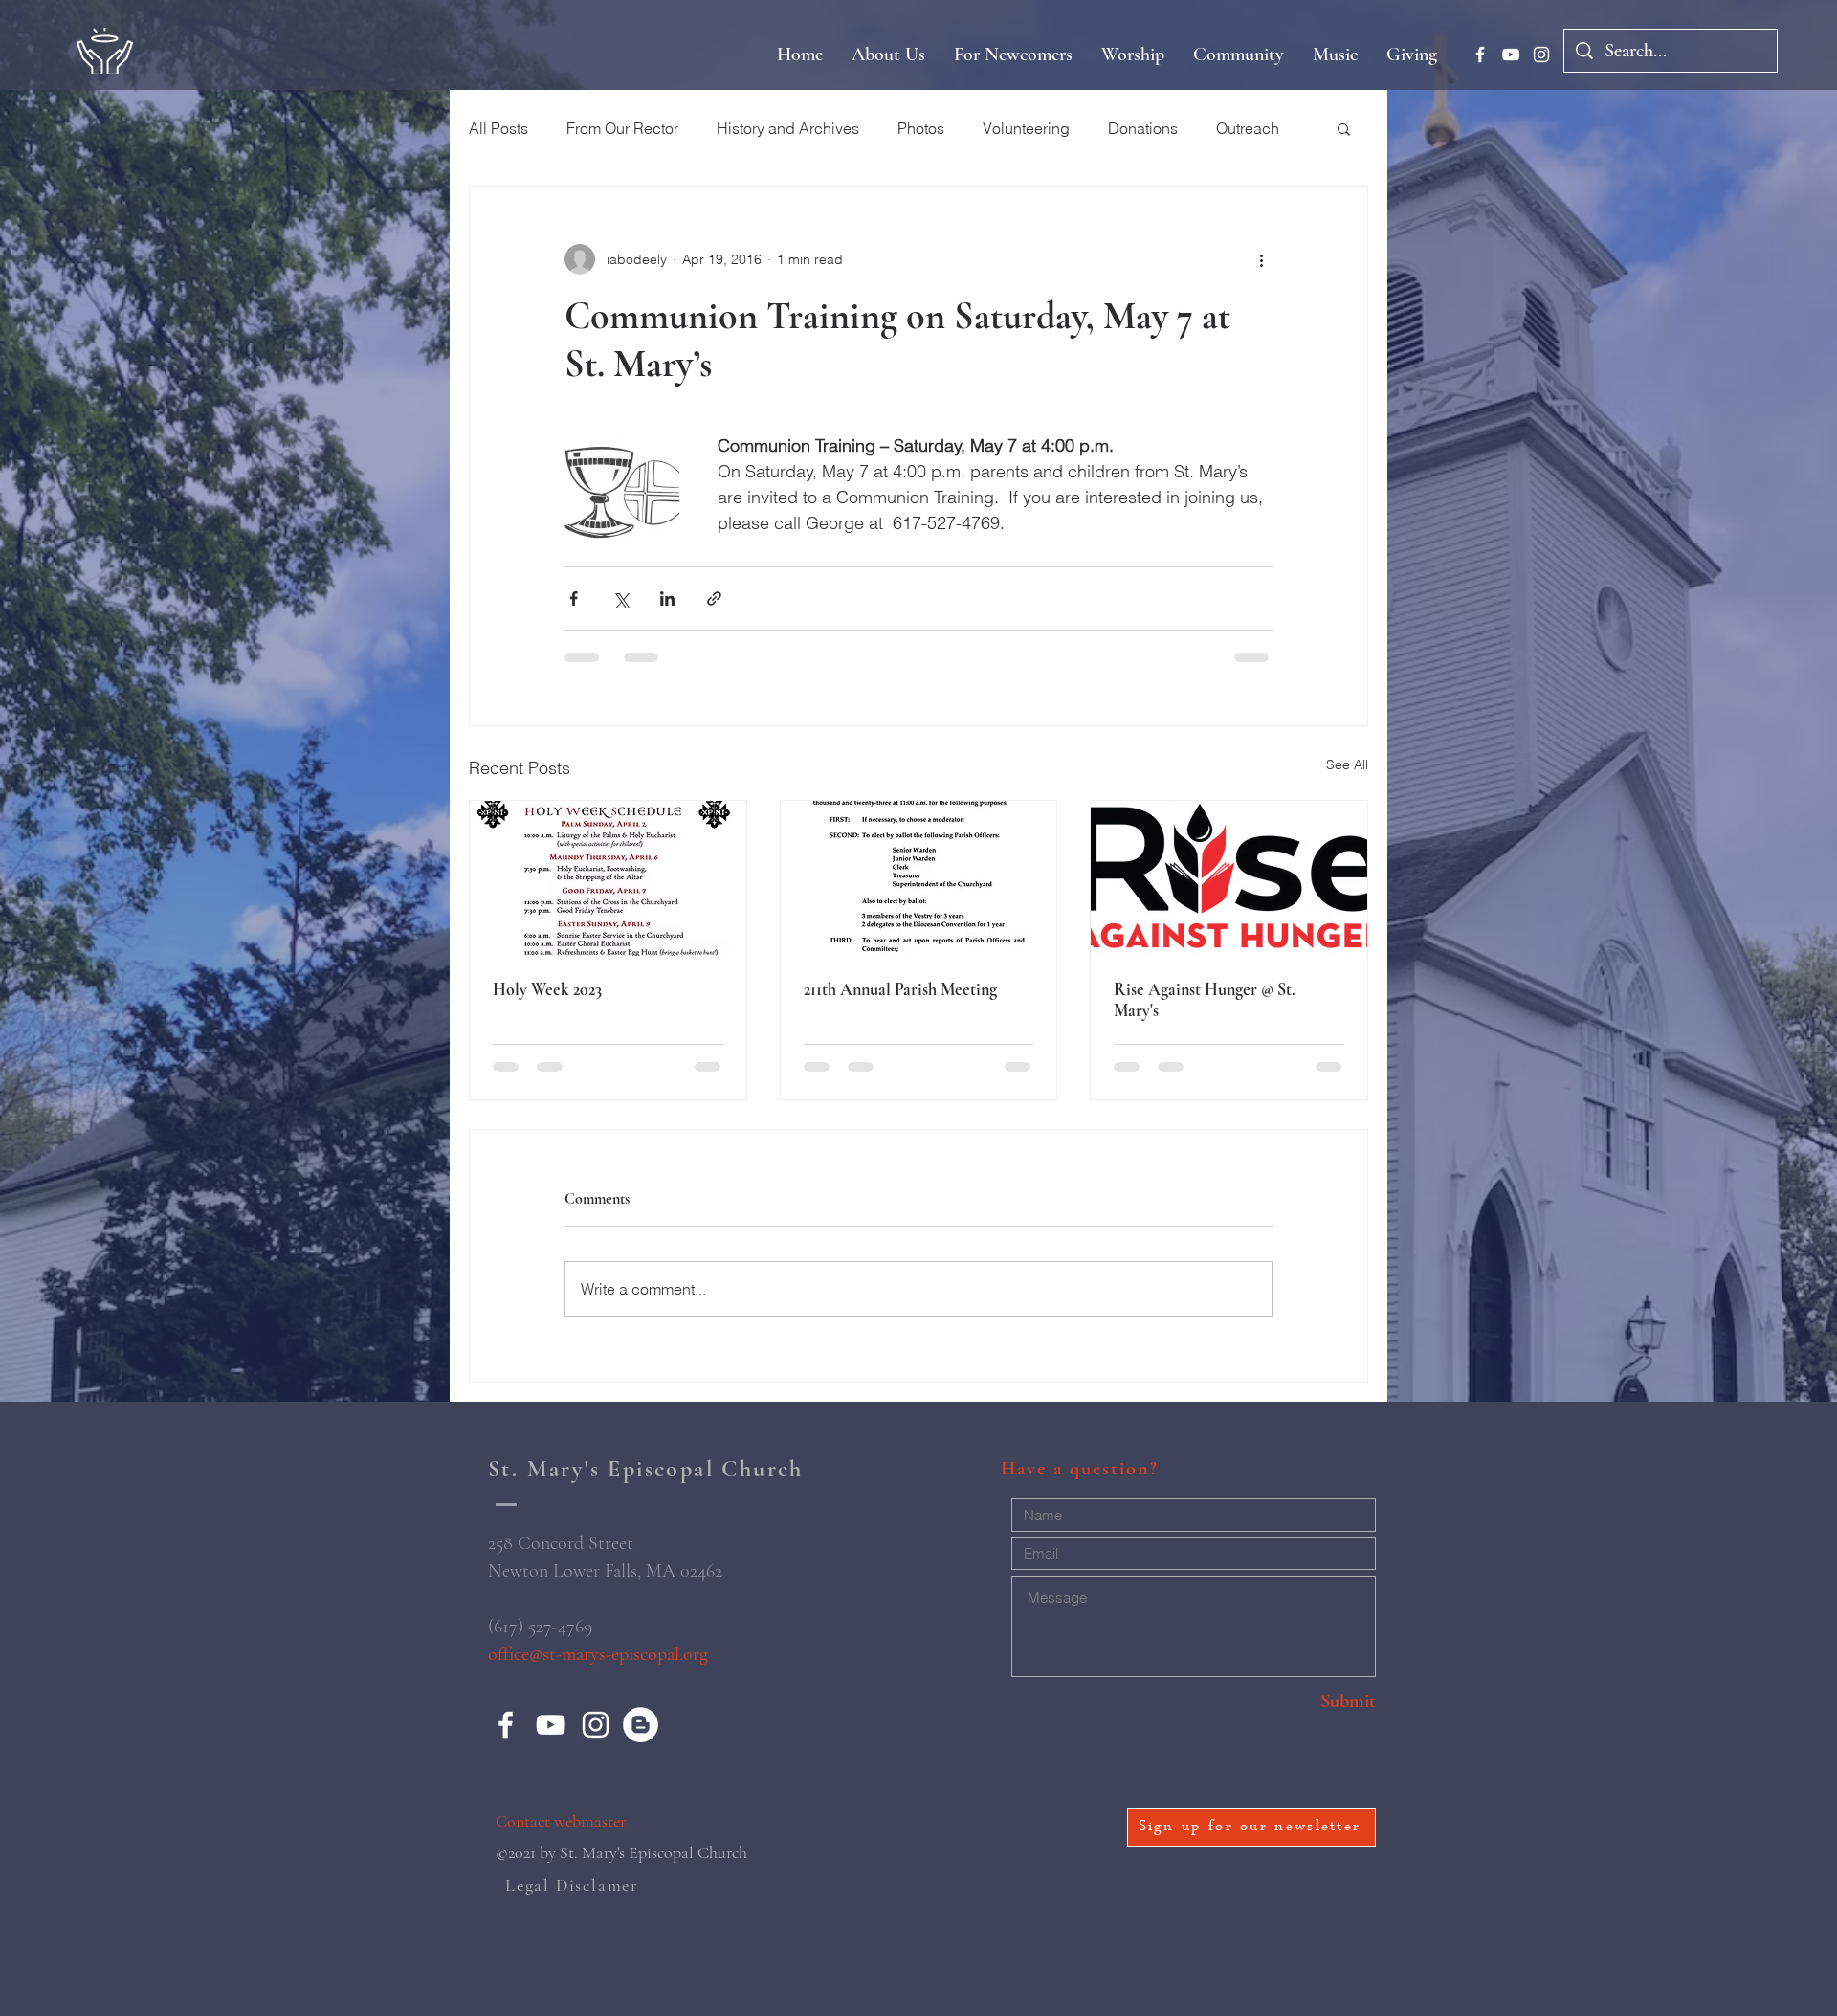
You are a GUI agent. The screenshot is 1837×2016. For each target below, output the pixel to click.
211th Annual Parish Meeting (900, 989)
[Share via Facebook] (574, 598)
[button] (1344, 128)
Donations (1143, 128)
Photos (921, 128)
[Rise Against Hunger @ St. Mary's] (1229, 878)
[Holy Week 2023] (608, 878)
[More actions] (1261, 259)
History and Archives (788, 128)
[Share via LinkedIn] (667, 598)
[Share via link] (714, 598)
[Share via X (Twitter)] (620, 598)
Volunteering (1026, 128)
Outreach (1248, 128)
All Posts (498, 128)
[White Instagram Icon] (1541, 55)
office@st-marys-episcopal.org (598, 1654)
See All (1347, 764)
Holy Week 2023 (547, 989)
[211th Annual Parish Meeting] (919, 878)
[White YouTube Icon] (1511, 55)
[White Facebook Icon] (1480, 55)
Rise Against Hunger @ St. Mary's (1205, 1000)
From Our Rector (622, 128)
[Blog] (641, 1725)
